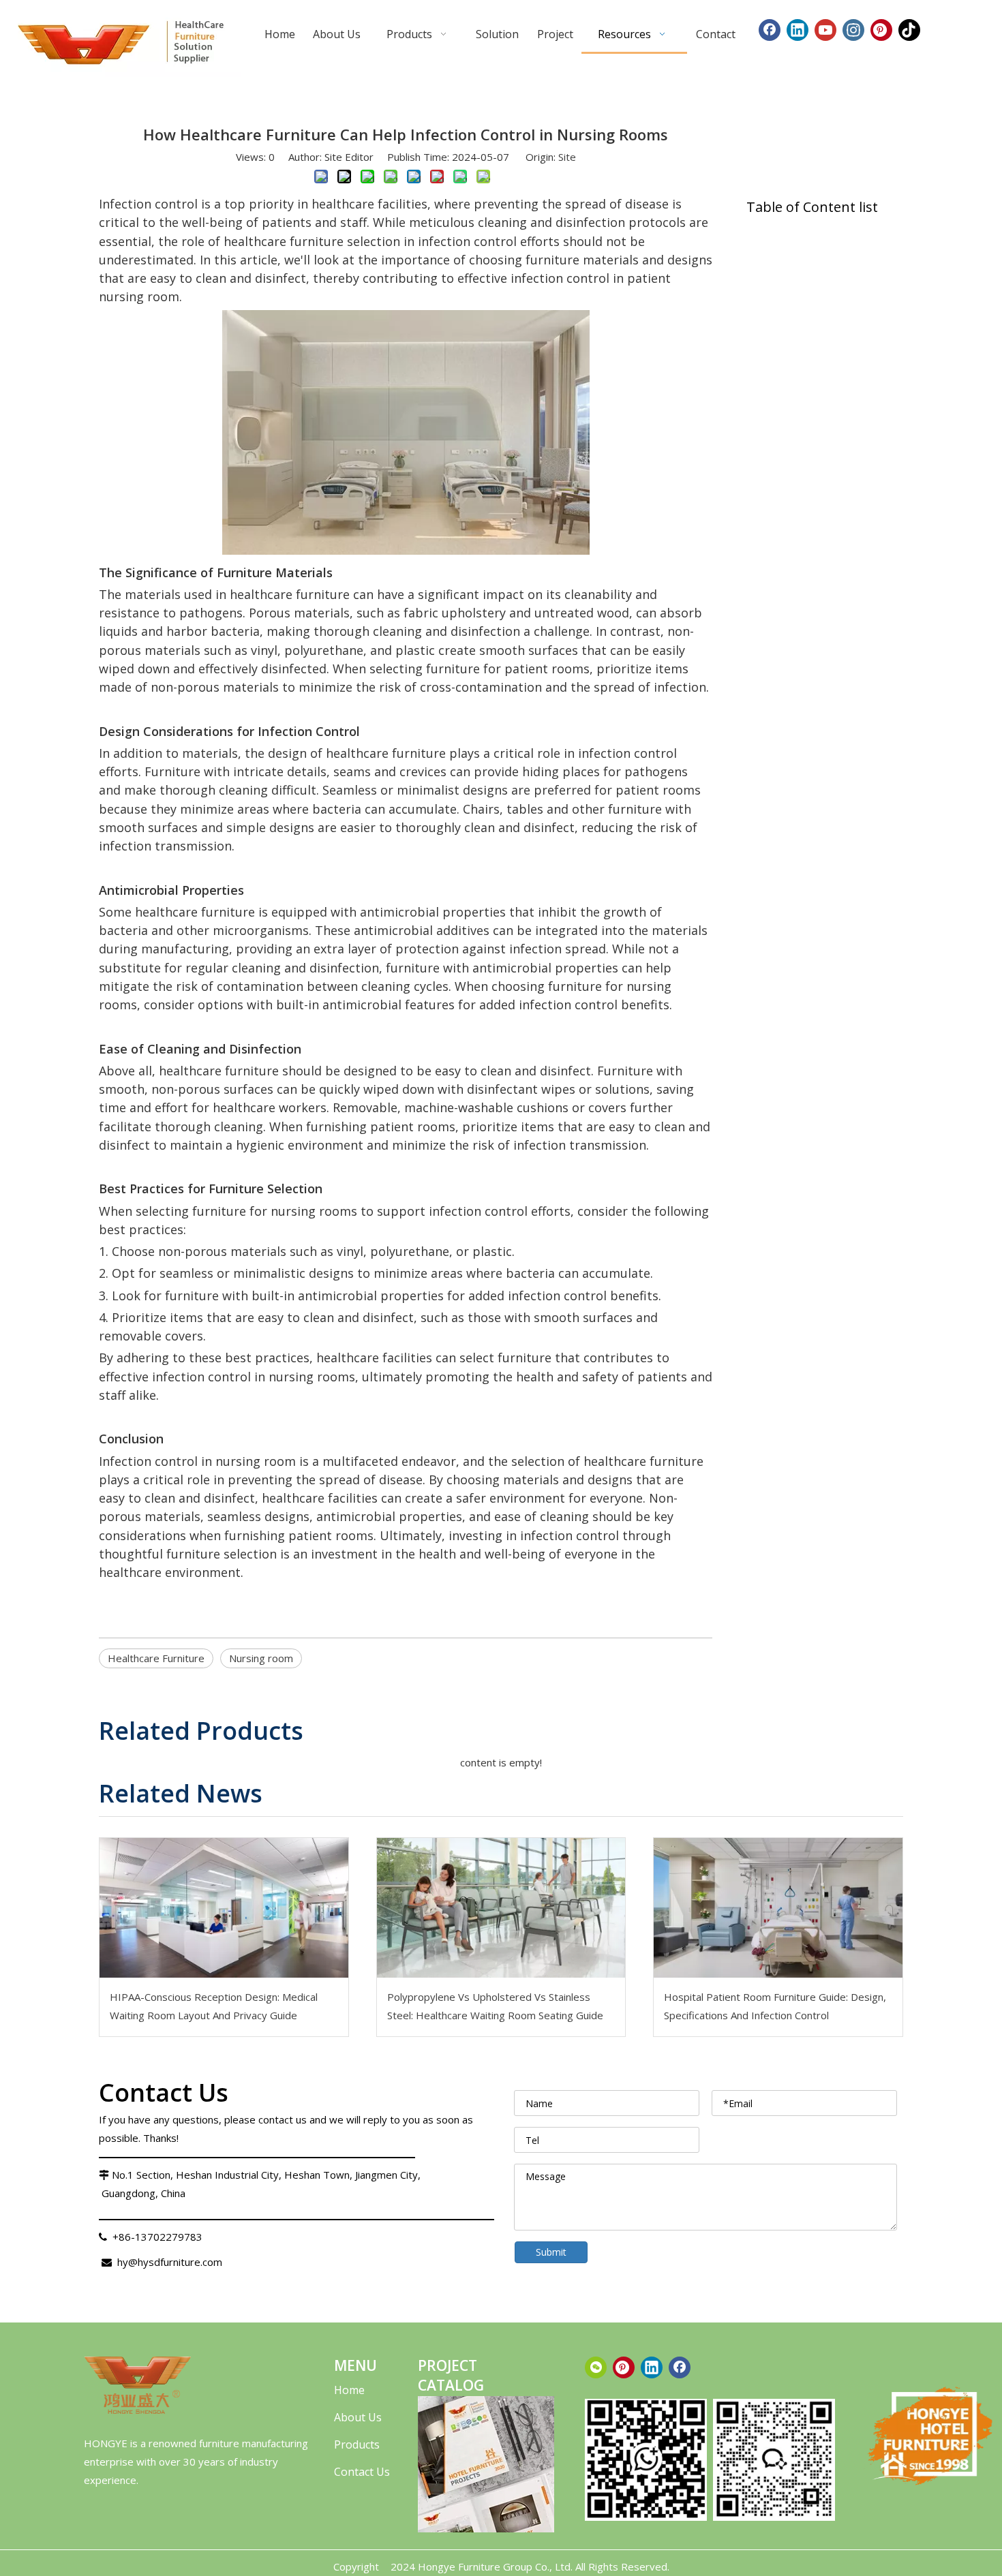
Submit (551, 2252)
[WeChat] (596, 2367)
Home (349, 2390)
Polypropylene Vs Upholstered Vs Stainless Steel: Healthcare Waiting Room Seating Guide (495, 2006)
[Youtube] (825, 30)
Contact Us (362, 2472)
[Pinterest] (881, 30)
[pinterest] (624, 2367)
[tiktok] (909, 30)
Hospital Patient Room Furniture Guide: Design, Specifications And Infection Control (775, 2006)
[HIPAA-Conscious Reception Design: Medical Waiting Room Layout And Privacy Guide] (224, 1908)
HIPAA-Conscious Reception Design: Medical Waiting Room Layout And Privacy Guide (214, 2006)
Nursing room (261, 1658)
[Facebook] (770, 30)
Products (357, 2444)
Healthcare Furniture (156, 1658)
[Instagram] (853, 30)
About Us (358, 2417)
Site (567, 157)
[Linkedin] (798, 30)
